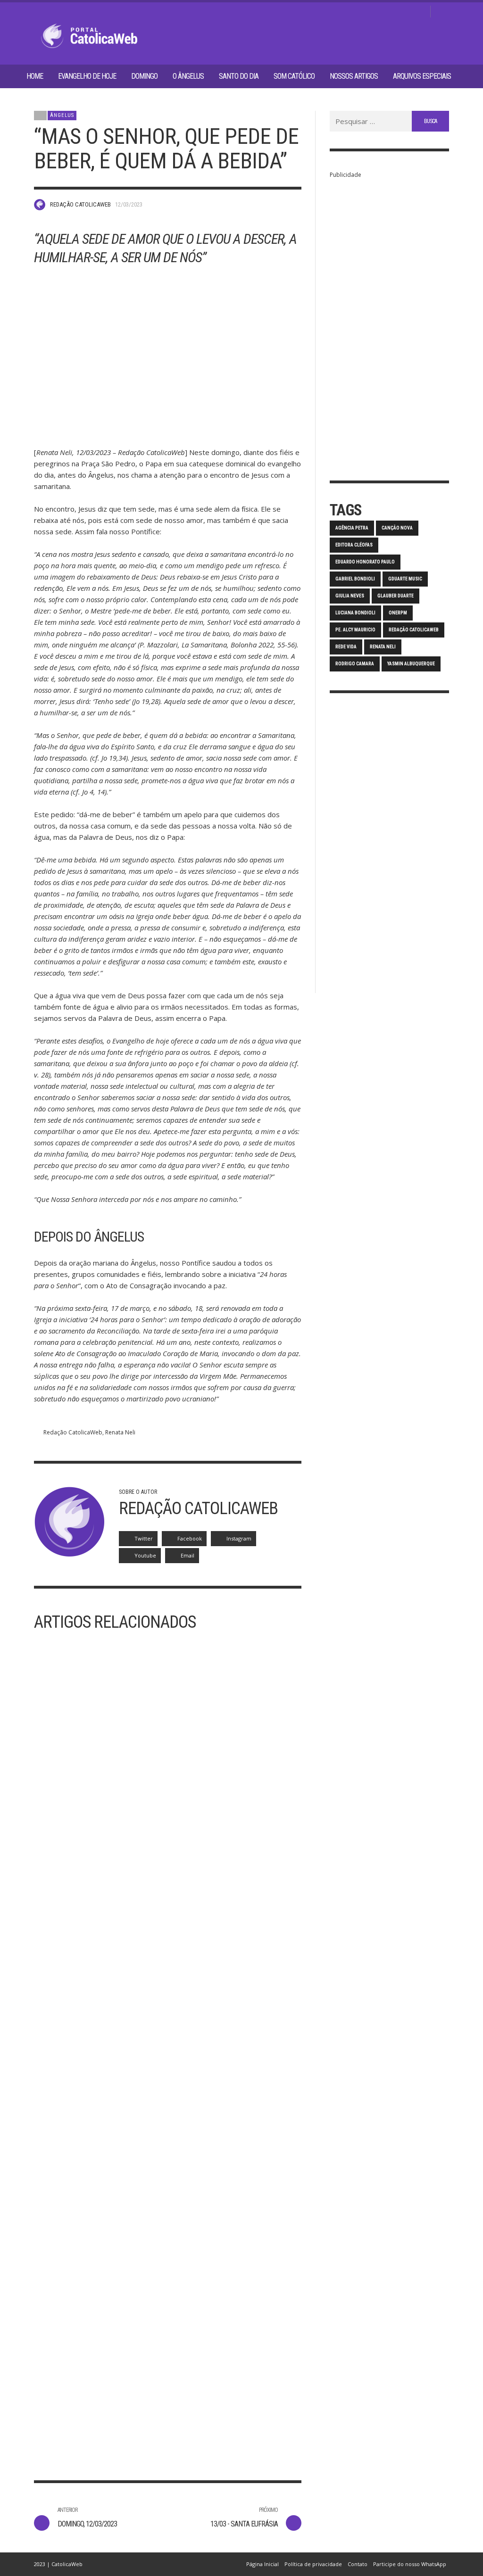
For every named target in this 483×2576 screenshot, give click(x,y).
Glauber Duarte (396, 596)
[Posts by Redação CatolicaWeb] (40, 205)
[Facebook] (374, 12)
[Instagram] (389, 12)
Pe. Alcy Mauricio (355, 630)
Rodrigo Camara (355, 664)
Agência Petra (352, 528)
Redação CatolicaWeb (80, 204)
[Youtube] (419, 12)
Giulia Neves (350, 596)
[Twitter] (404, 12)
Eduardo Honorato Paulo (365, 562)
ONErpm (398, 613)
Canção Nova (397, 528)
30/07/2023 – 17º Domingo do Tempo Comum (90, 2404)
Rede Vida (346, 647)
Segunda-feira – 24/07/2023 (229, 2398)
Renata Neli (120, 1432)
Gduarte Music (405, 579)
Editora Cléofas (354, 545)
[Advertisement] (389, 322)
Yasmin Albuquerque (411, 664)
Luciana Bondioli (355, 613)
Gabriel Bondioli (355, 579)
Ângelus (62, 115)
